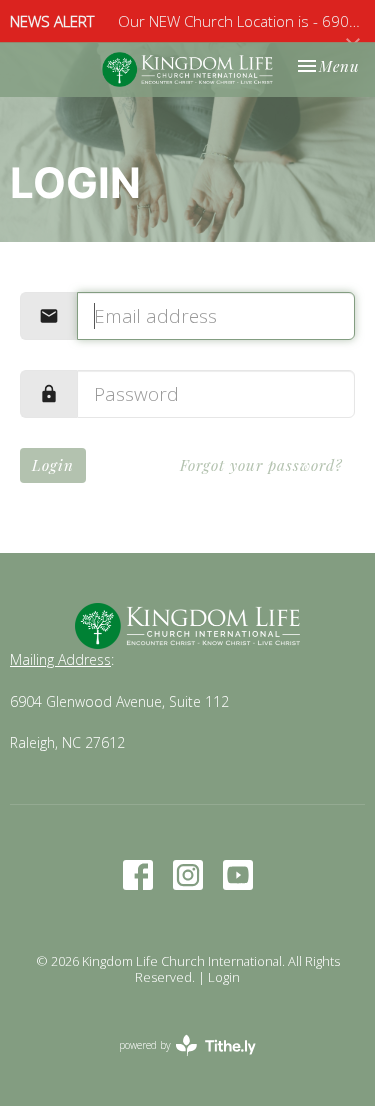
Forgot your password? (261, 465)
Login (53, 465)
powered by (176, 1062)
